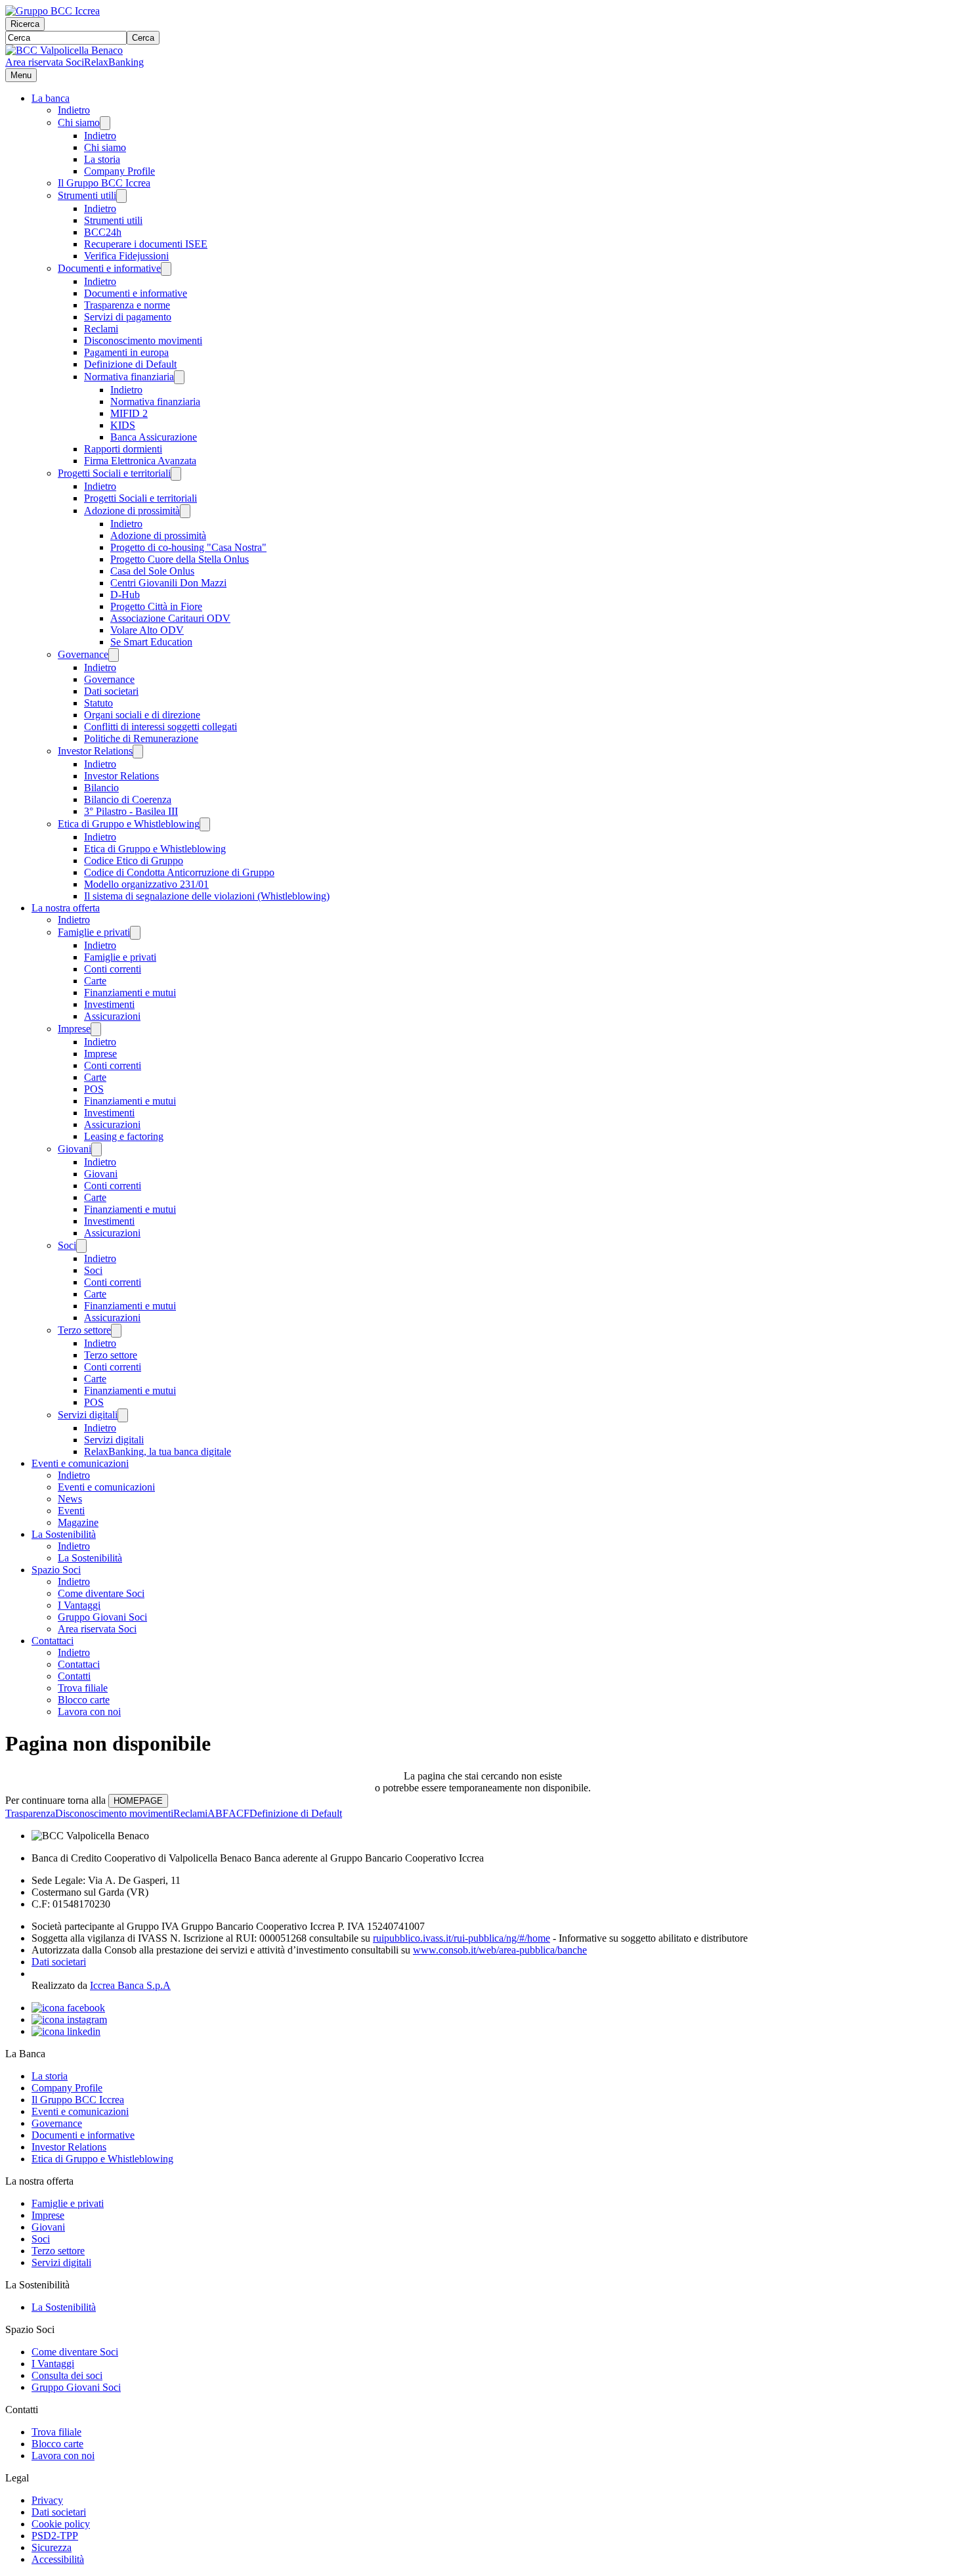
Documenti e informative (109, 268)
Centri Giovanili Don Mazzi (168, 583)
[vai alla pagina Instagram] (69, 2019)
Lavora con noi (89, 1712)
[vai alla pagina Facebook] (68, 2008)
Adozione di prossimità (132, 511)
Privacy (47, 2500)
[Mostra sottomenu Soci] (81, 1246)
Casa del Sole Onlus (152, 571)
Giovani (75, 1149)
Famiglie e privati (94, 932)
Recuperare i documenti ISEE (146, 244)
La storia (102, 159)
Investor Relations (95, 751)
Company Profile (119, 171)
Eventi (71, 1511)
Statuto (98, 703)
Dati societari (111, 691)
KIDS (123, 425)
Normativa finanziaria (129, 377)
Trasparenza (30, 1813)
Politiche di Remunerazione (141, 738)
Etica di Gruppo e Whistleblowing (129, 824)
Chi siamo (79, 122)
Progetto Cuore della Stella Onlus (180, 559)
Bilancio (101, 788)
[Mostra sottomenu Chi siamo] (105, 123)
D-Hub (125, 595)
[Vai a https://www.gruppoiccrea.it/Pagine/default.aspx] (53, 11)
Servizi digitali (88, 1415)
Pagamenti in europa (126, 352)
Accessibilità (58, 2559)
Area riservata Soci (45, 62)
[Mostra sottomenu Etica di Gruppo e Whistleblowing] (205, 824)
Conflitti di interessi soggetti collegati (161, 727)
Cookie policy (61, 2524)
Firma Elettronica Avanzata (140, 461)
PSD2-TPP (55, 2536)
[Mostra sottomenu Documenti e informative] (166, 269)
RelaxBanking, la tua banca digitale (158, 1452)
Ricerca (25, 24)
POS (94, 1089)
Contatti (74, 1676)
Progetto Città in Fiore (156, 606)
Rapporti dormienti (123, 449)
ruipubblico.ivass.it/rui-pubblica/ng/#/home (461, 1938)
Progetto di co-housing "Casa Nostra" (188, 547)
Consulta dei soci (67, 2375)
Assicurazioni (112, 1016)
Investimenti (109, 1004)
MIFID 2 (129, 413)
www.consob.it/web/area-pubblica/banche (500, 1950)
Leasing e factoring (124, 1136)
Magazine (78, 1522)
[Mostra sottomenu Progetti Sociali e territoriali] (176, 474)
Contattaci (53, 1641)
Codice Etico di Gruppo (134, 861)
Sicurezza (52, 2547)
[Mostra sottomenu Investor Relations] (138, 752)
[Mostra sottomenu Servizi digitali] (123, 1415)
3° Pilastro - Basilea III (131, 811)
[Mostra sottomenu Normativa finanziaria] (179, 377)
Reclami (101, 329)
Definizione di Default (130, 364)
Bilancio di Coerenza (128, 799)
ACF (239, 1813)
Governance (83, 654)
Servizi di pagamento (128, 317)
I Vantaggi (79, 1605)
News (70, 1499)
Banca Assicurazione (154, 437)
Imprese (74, 1029)
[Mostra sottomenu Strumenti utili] (121, 196)
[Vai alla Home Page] (64, 50)
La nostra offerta (66, 908)
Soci (67, 1245)
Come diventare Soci (101, 1593)
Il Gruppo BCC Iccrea (104, 183)
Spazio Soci (56, 1570)
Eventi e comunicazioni (80, 1463)
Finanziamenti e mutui (130, 993)
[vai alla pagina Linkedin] (66, 2031)
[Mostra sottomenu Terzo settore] (116, 1331)
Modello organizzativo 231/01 (146, 884)
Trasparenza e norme (127, 305)
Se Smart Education (151, 642)
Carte (95, 981)
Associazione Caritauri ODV (170, 618)
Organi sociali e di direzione (142, 715)
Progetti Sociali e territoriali (114, 473)
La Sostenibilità (64, 1534)
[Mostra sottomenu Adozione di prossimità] (185, 511)
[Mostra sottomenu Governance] (114, 655)
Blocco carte (84, 1700)
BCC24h (103, 232)
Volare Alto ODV (147, 630)
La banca (51, 98)
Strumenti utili (87, 195)
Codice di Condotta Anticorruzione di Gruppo (179, 872)
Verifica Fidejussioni (126, 256)
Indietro (74, 110)
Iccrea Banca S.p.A (130, 1985)
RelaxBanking (114, 62)
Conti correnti (113, 969)
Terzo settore (84, 1330)
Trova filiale (83, 1688)
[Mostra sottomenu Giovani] (96, 1149)
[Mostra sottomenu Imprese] (96, 1029)
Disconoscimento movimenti (143, 340)
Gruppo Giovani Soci (102, 1617)
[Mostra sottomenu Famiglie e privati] (135, 933)
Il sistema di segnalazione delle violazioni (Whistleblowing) (207, 896)
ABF (218, 1813)
